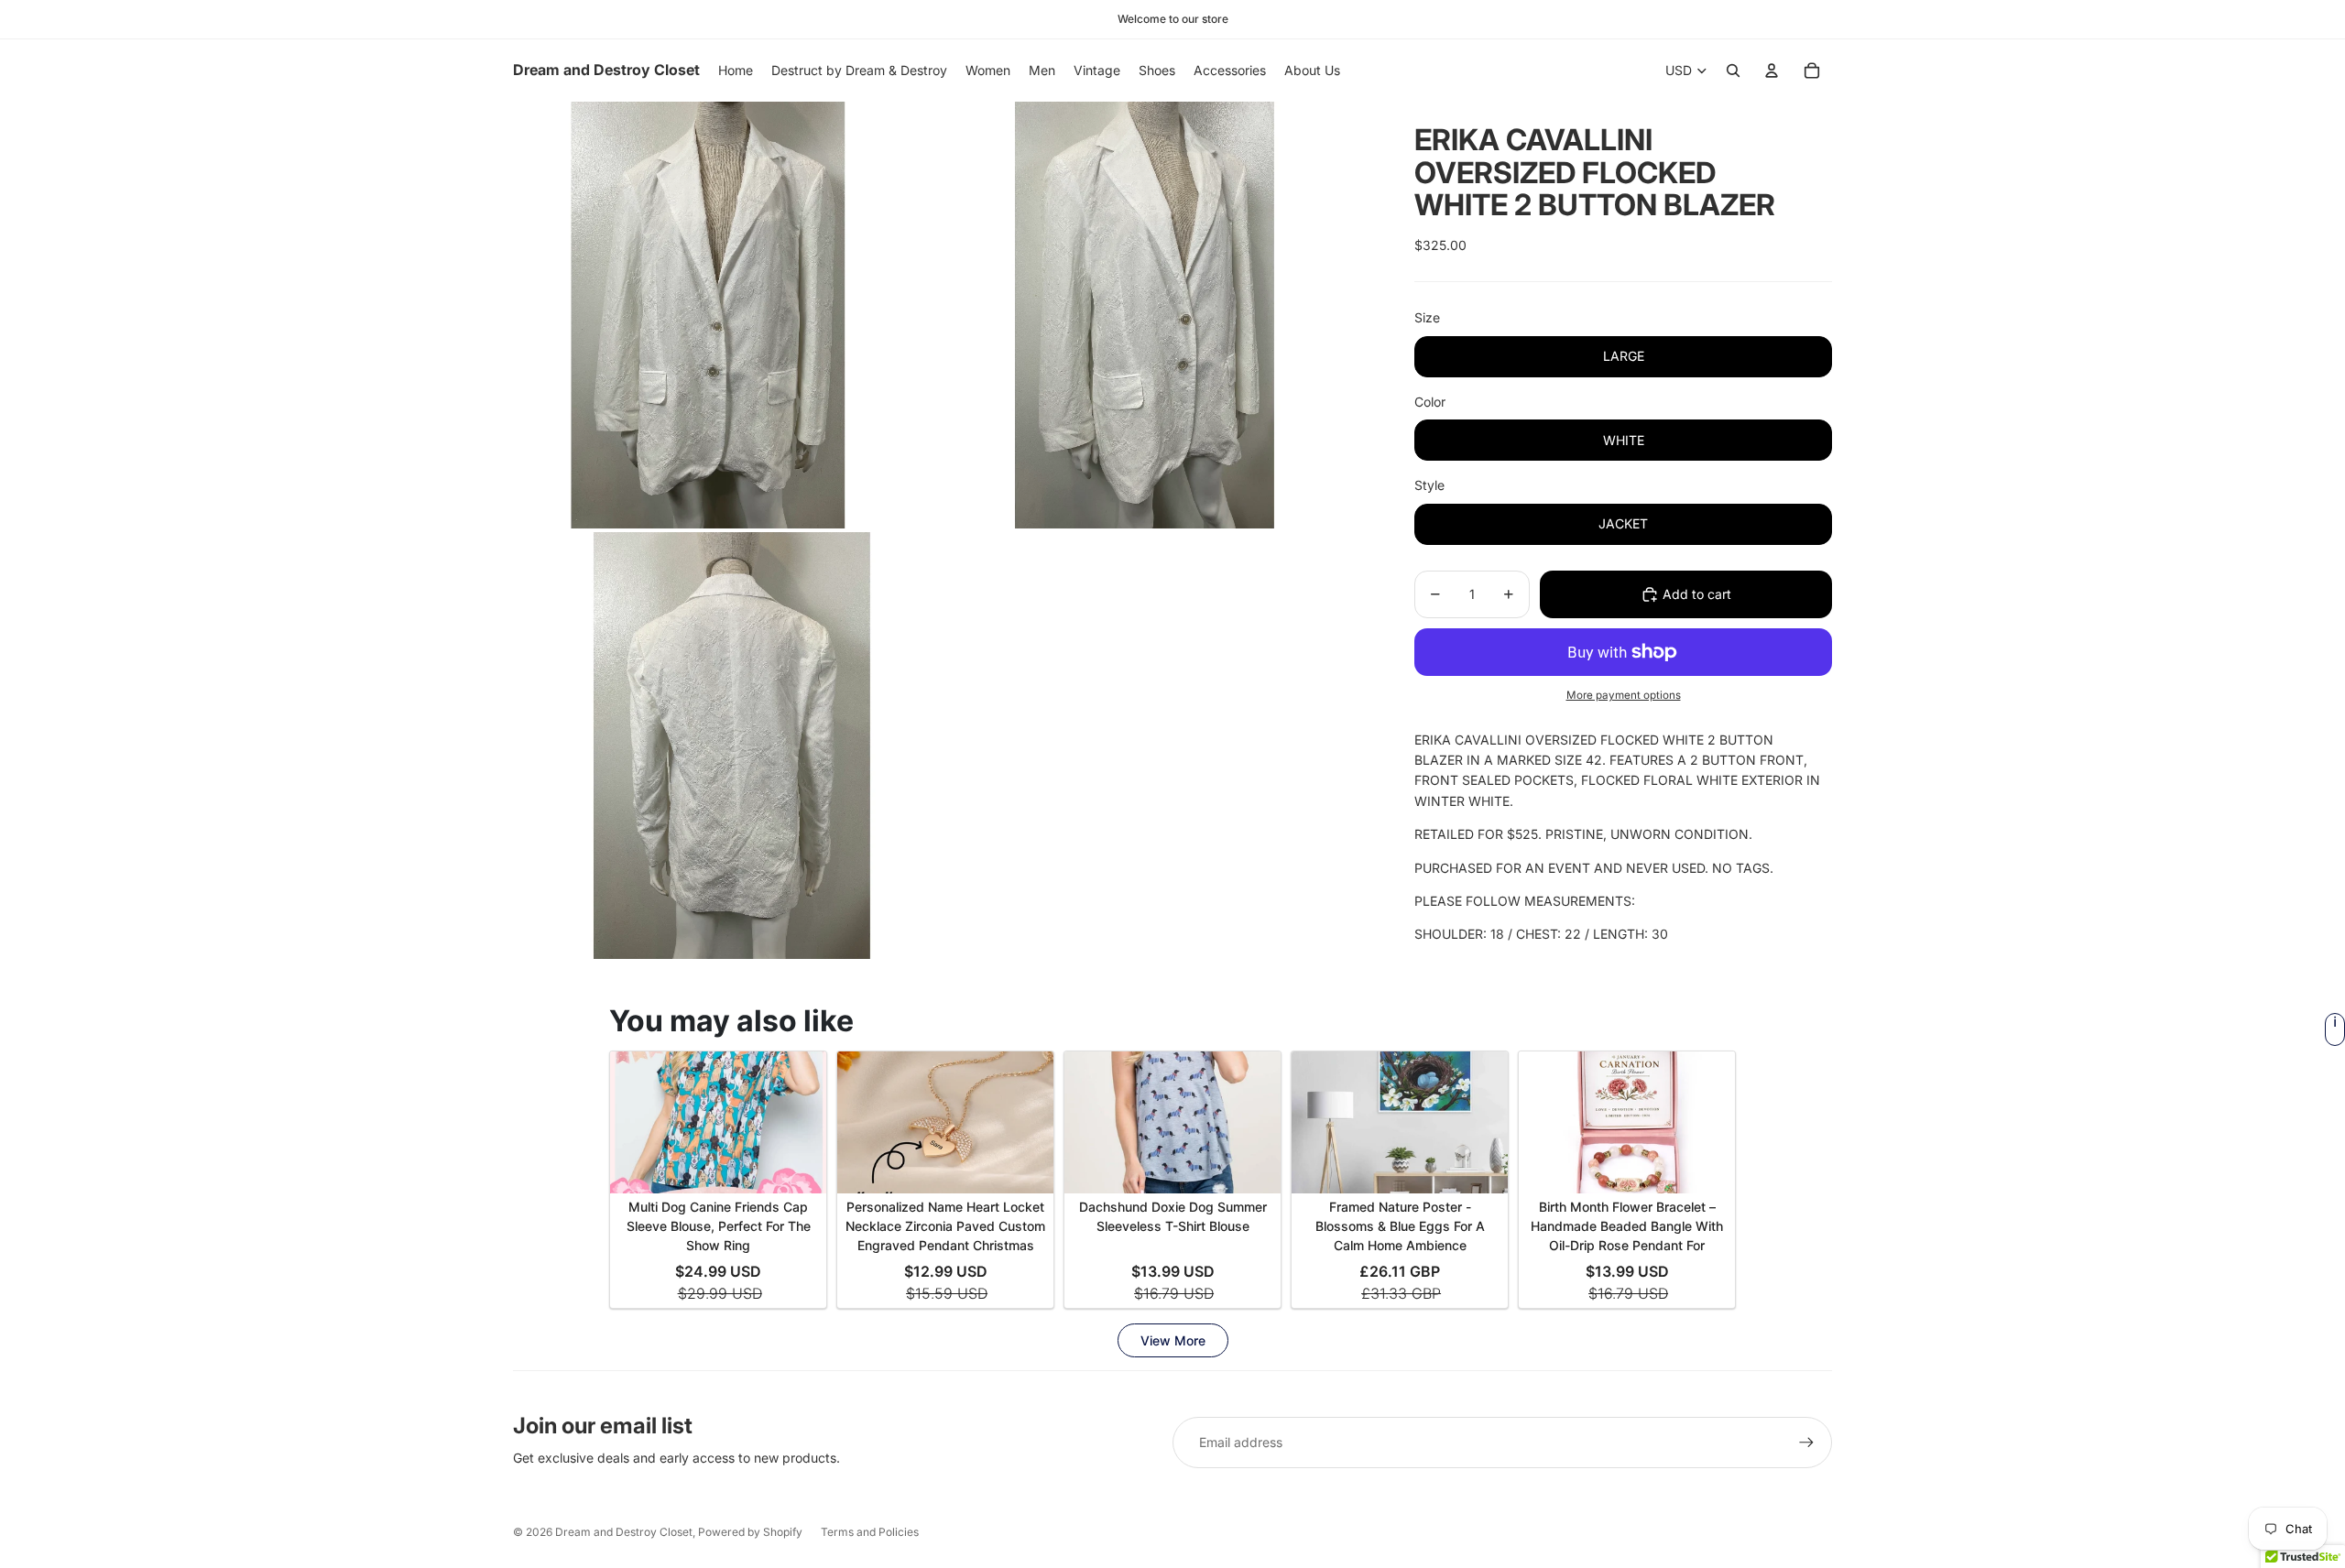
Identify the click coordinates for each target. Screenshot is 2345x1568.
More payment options (1624, 695)
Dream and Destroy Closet (624, 1532)
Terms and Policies (870, 1532)
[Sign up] (1806, 1443)
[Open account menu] (1772, 71)
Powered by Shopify (750, 1532)
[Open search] (1733, 71)
